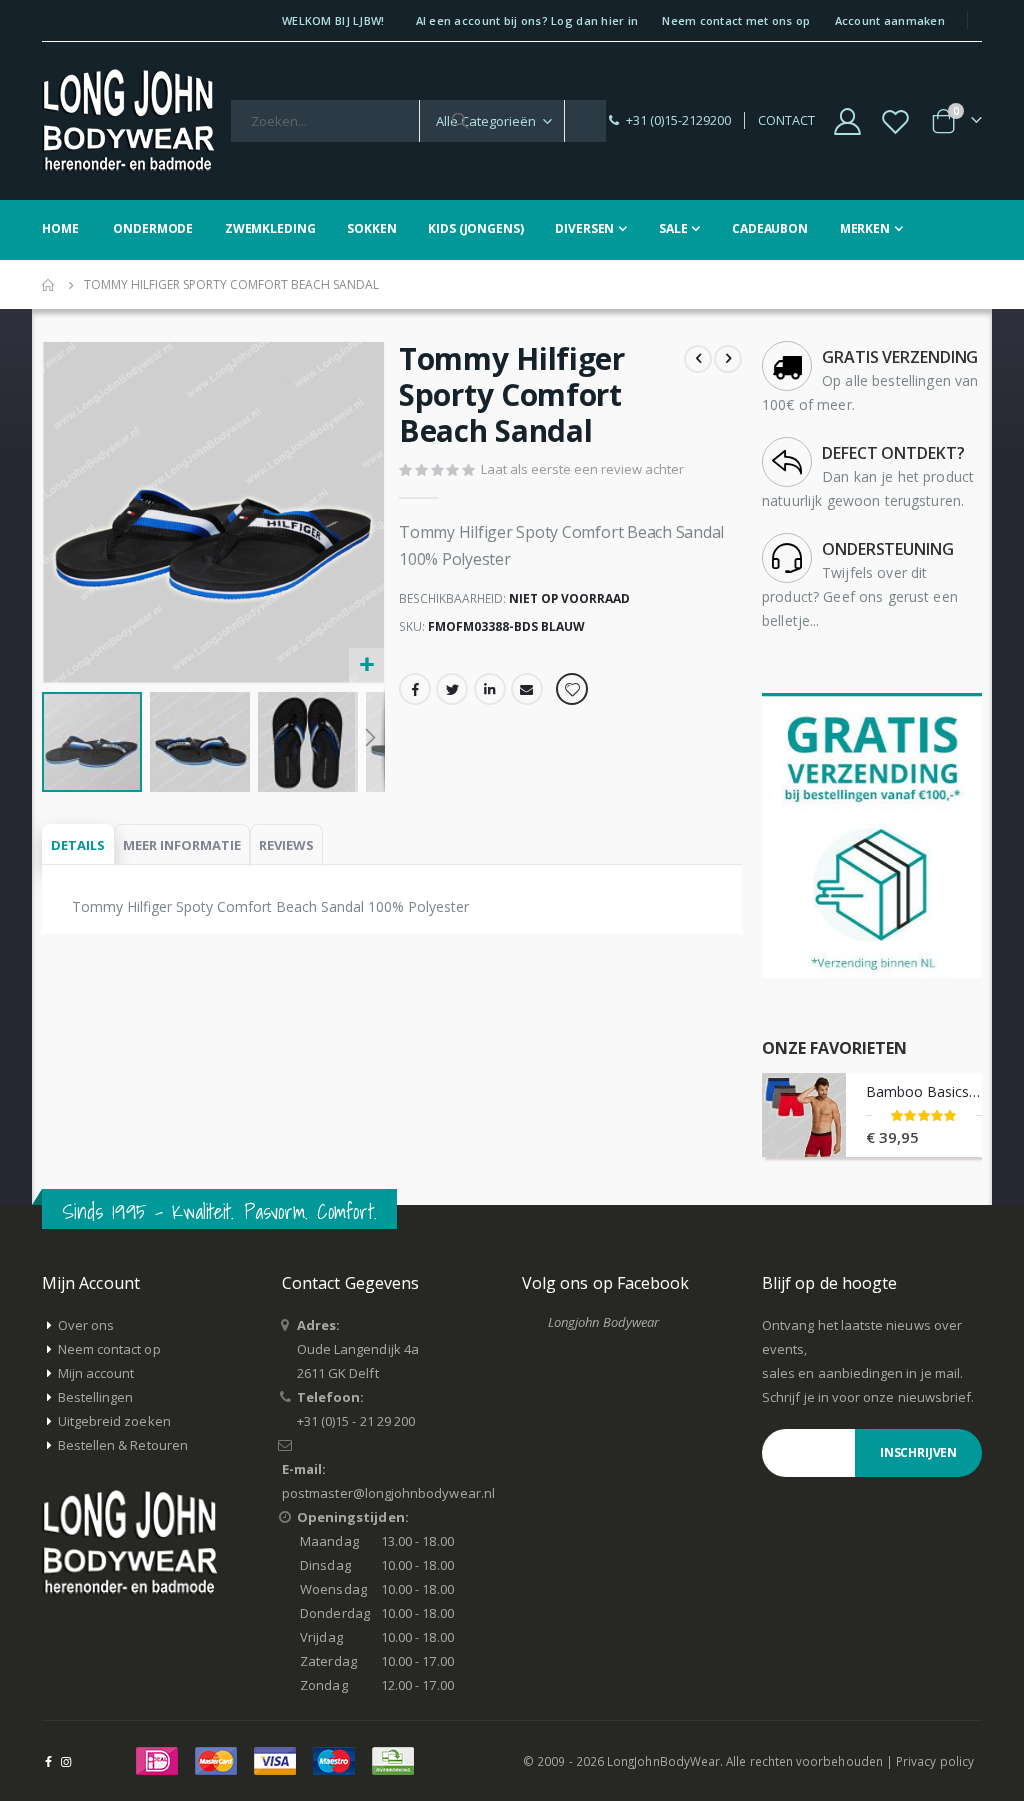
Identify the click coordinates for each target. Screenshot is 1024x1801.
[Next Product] (728, 359)
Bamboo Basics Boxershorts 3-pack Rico (924, 1091)
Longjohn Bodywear (603, 1322)
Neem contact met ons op (736, 20)
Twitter (452, 689)
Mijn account (96, 1373)
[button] (366, 665)
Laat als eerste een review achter (582, 469)
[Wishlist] (896, 121)
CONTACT (786, 120)
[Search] (460, 121)
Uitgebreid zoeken (114, 1421)
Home (49, 285)
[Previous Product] (698, 359)
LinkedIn (490, 689)
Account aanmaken (890, 20)
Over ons (86, 1325)
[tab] (78, 845)
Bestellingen (96, 1397)
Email (527, 689)
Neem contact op (109, 1349)
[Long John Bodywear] (128, 121)
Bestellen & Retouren (123, 1445)
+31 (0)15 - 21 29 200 (356, 1421)
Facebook (415, 689)
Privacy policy (935, 1761)
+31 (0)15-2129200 (678, 120)
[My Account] (847, 121)
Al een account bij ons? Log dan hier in (527, 20)
